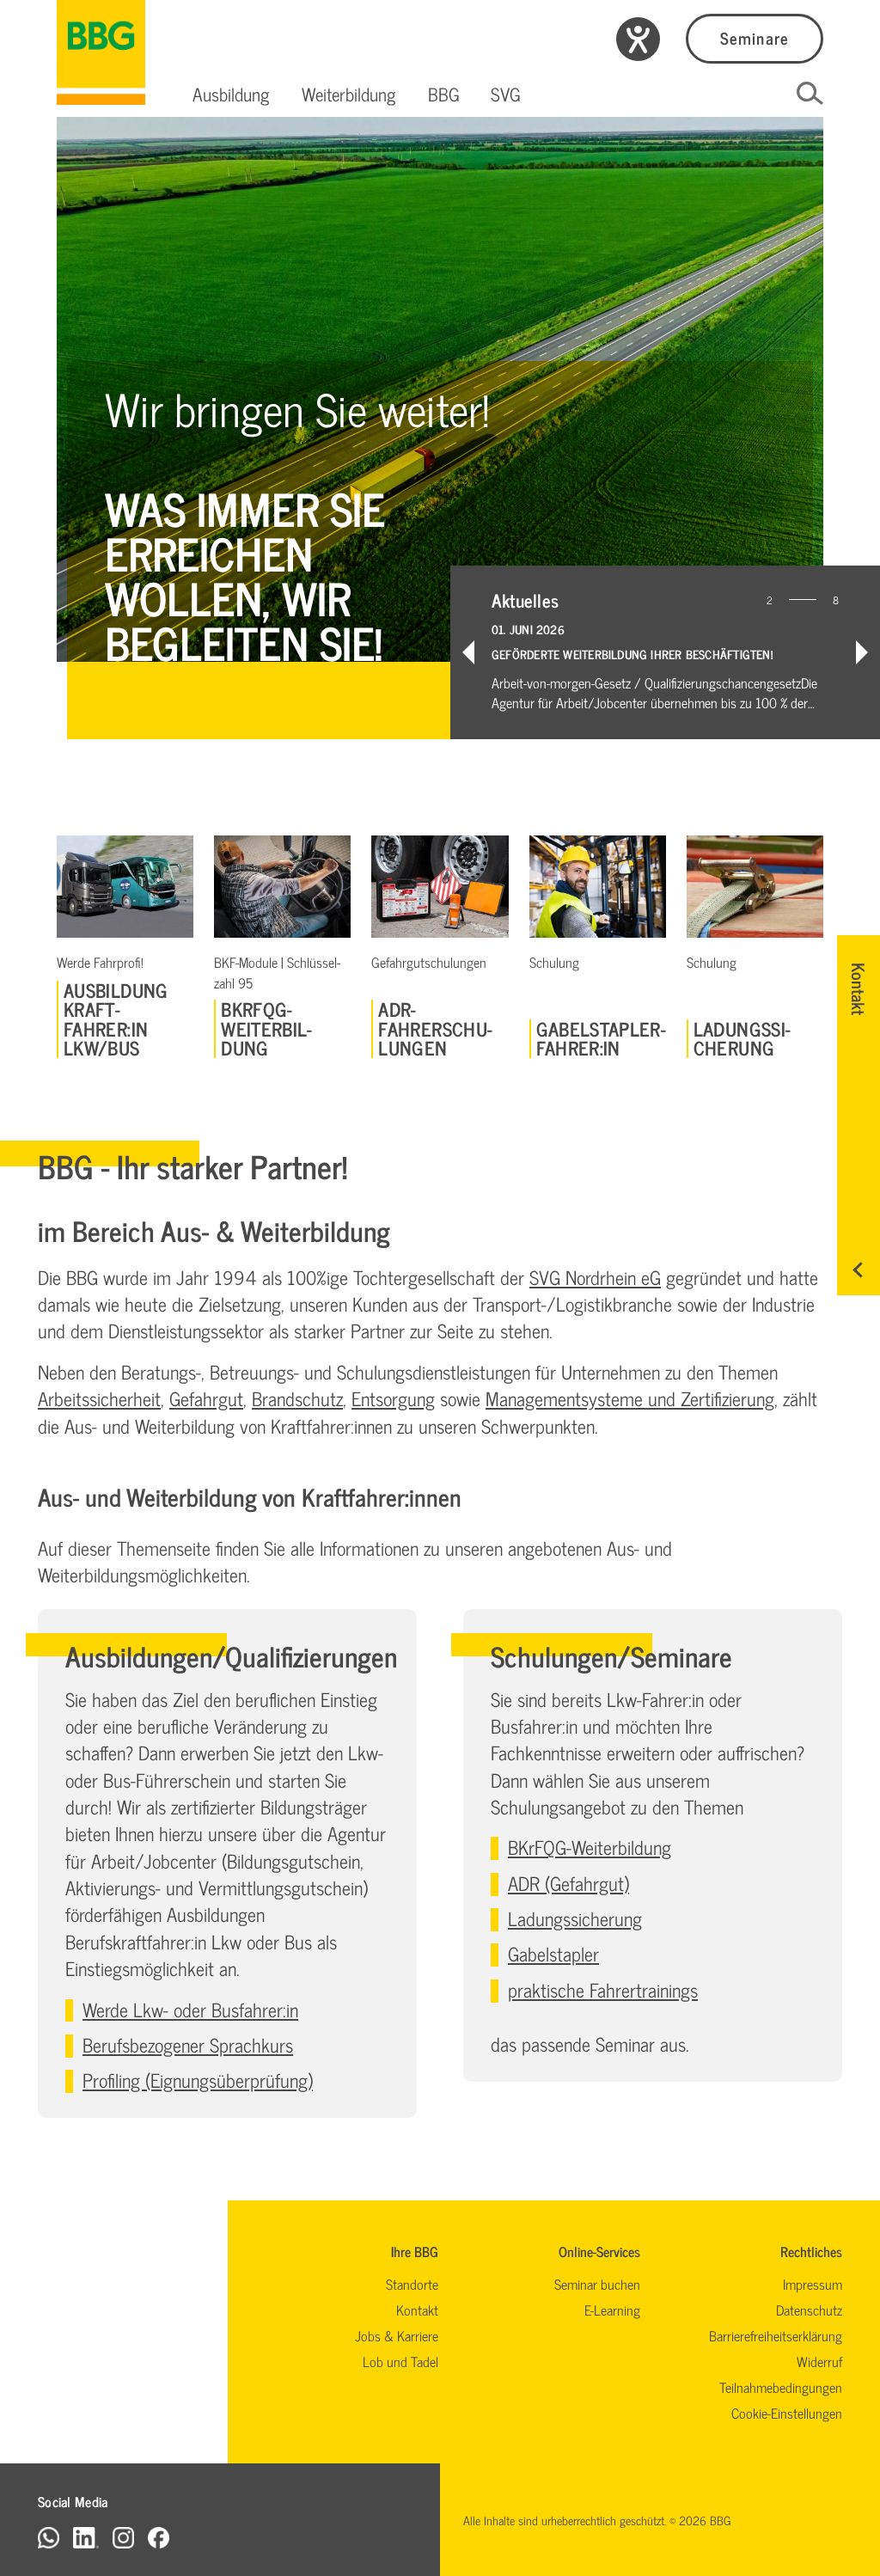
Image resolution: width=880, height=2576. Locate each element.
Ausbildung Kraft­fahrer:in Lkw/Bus (116, 1019)
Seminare (754, 37)
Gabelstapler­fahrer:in (601, 1039)
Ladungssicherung (742, 1039)
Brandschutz (297, 1398)
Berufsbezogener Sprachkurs (188, 2044)
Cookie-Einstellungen (787, 2413)
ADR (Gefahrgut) (568, 1883)
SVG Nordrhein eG (595, 1277)
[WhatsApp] (49, 2537)
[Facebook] (159, 2537)
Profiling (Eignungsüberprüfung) (198, 2080)
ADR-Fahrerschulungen (435, 1028)
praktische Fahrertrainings (603, 1989)
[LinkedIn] (86, 2537)
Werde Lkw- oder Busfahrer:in (190, 2009)
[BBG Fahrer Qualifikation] (101, 52)
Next (862, 652)
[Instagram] (123, 2537)
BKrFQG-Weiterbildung (266, 1028)
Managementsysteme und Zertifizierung (630, 1398)
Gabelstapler (553, 1953)
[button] (231, 94)
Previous (468, 652)
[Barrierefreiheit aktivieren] (638, 39)
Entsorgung (393, 1398)
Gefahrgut (206, 1398)
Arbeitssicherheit (99, 1398)
